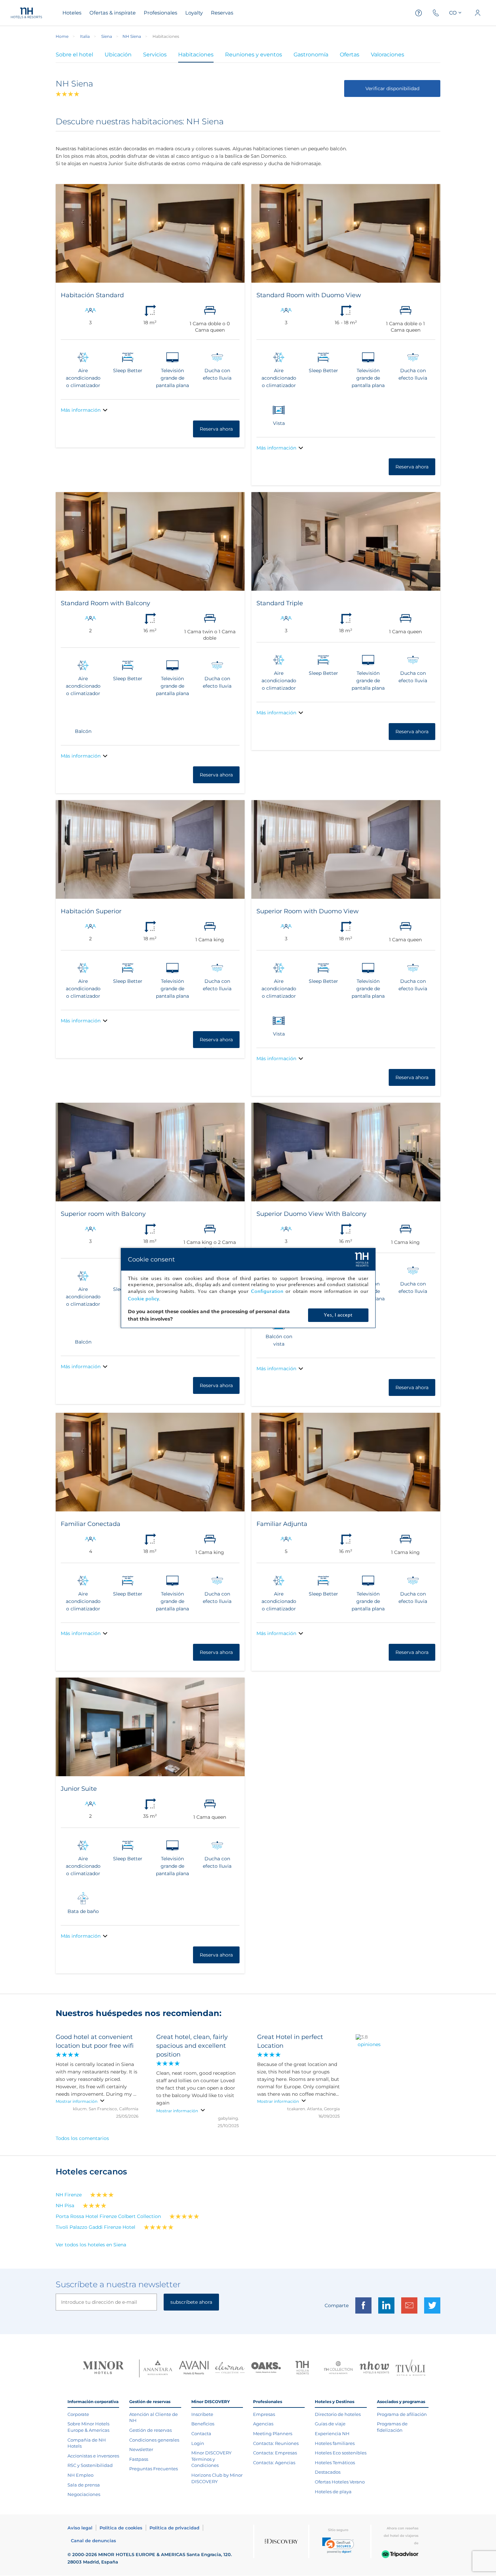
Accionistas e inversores (93, 2456)
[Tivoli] (410, 2368)
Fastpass (139, 2459)
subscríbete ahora (191, 2302)
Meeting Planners (273, 2433)
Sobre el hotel (74, 55)
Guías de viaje (330, 2424)
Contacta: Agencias (274, 2463)
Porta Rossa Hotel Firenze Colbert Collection (108, 2216)
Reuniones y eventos (254, 55)
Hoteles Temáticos (335, 2463)
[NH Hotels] (302, 2368)
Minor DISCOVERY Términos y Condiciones (211, 2459)
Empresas (264, 2414)
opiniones (369, 2044)
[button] (338, 2545)
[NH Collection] (338, 2368)
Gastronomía (311, 55)
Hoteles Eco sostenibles (341, 2453)
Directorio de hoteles (338, 2414)
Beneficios (203, 2424)
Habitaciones (196, 55)
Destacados (328, 2472)
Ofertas (350, 55)
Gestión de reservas (150, 2430)
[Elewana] (230, 2368)
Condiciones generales (154, 2440)
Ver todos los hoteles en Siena (91, 2245)
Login (198, 2443)
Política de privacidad (174, 2528)
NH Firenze (69, 2195)
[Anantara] (158, 2368)
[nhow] (374, 2368)
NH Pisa (65, 2205)
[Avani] (194, 2368)
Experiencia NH (332, 2433)
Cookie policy (143, 1299)
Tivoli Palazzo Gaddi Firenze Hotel (95, 2227)
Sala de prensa (84, 2485)
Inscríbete (202, 2414)
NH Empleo (80, 2475)
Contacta (201, 2433)
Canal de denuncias (93, 2541)
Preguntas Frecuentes (154, 2469)
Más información (81, 410)
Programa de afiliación (402, 2414)
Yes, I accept (338, 1315)
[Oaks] (266, 2368)
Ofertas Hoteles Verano (340, 2482)
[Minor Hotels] (103, 2368)
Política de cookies (121, 2528)
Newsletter (141, 2449)
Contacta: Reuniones (276, 2443)
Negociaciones (84, 2494)
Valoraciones (388, 55)
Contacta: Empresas (275, 2453)
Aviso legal (80, 2528)
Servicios (155, 55)
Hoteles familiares (335, 2443)
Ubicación (118, 55)
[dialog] (248, 1288)
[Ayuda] (419, 13)
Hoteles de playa (333, 2492)
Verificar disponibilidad (392, 88)
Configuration (267, 1291)
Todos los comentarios (82, 2138)
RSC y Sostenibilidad (90, 2465)
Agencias (263, 2424)
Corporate (78, 2414)
